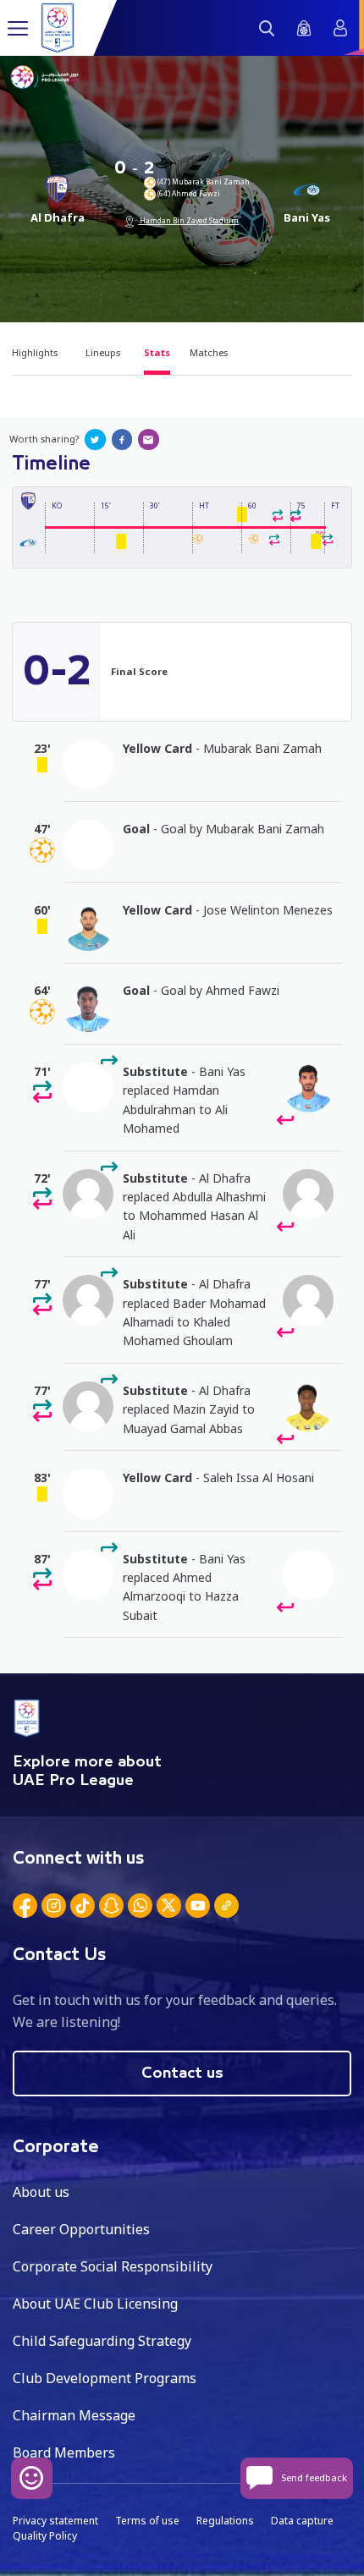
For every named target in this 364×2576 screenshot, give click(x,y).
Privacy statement (55, 2521)
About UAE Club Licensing (95, 2304)
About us (41, 2192)
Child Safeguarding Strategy (102, 2341)
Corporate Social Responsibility (113, 2266)
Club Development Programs (105, 2378)
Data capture (302, 2521)
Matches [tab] (209, 352)
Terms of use (147, 2521)
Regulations (225, 2521)
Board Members (64, 2452)
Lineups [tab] (103, 352)
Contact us (182, 2073)
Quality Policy (45, 2536)
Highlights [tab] (35, 352)
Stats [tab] (157, 352)
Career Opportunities (81, 2229)
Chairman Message (74, 2415)
